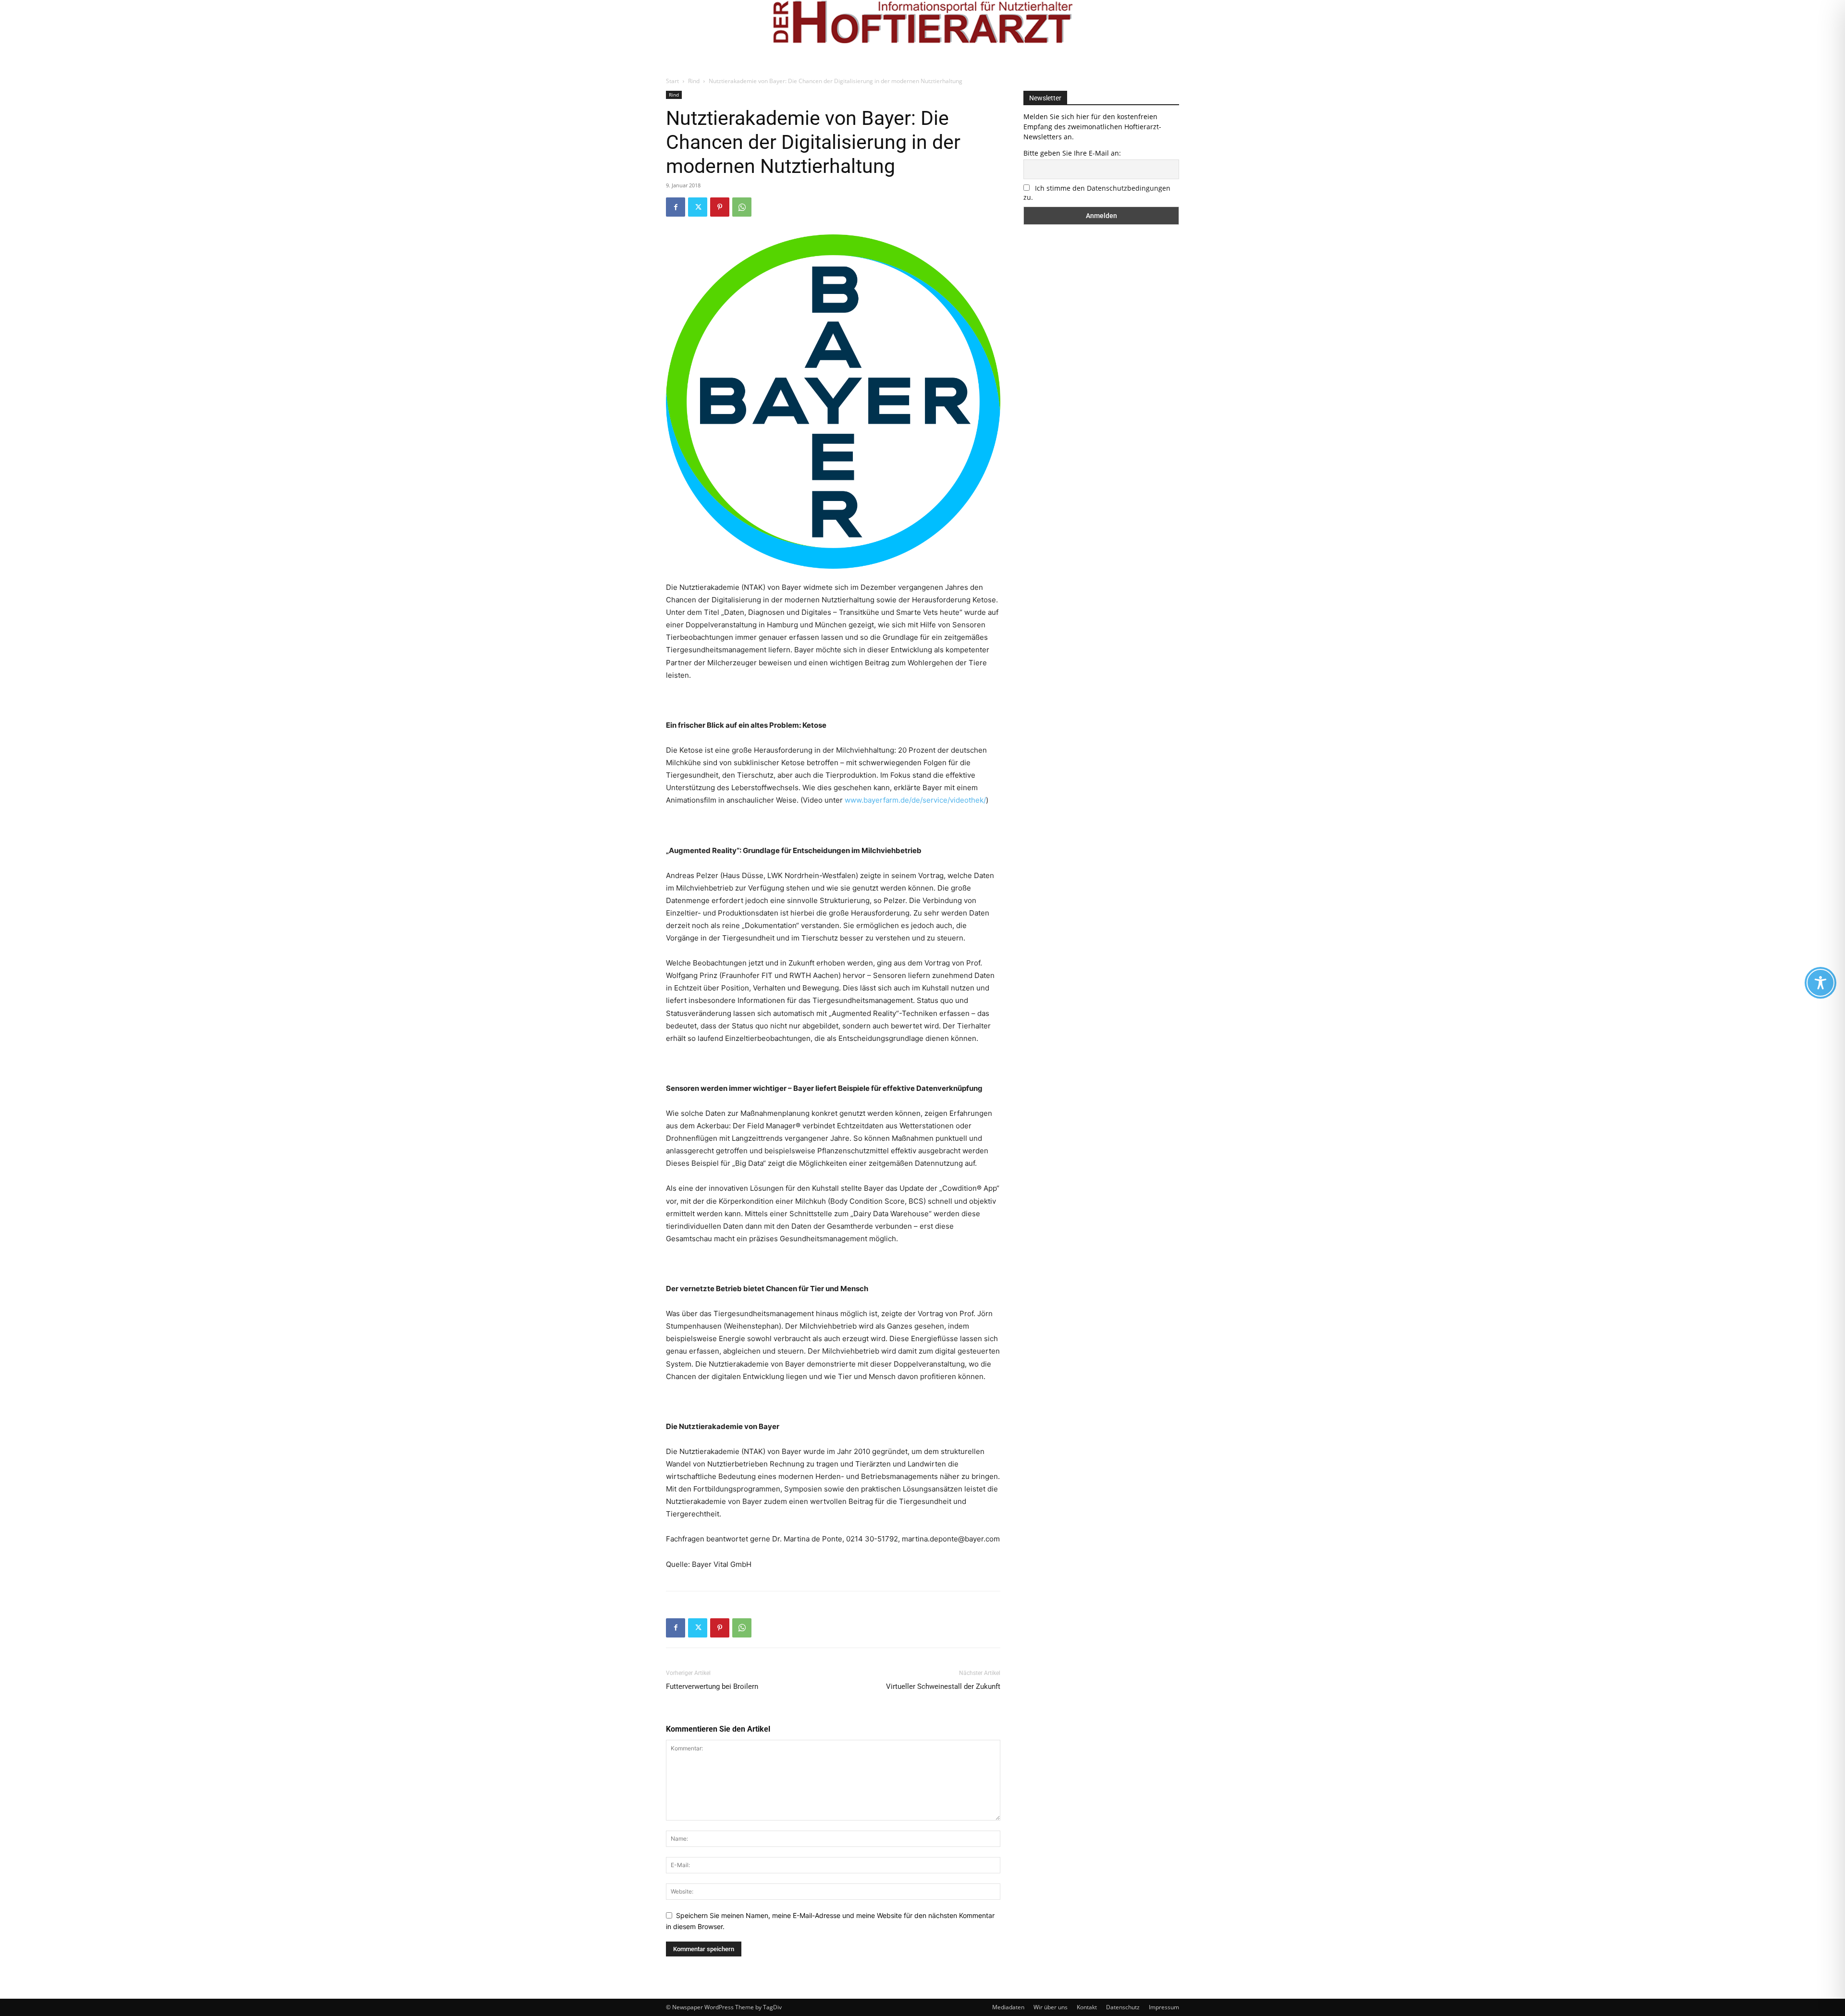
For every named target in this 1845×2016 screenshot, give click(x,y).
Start (672, 81)
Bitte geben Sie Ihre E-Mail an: (1072, 153)
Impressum (1164, 2007)
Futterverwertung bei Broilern (712, 1686)
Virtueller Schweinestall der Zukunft (943, 1686)
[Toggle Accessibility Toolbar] (1820, 983)
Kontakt (1087, 2007)
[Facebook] (676, 207)
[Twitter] (698, 207)
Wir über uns (1051, 2007)
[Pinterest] (720, 207)
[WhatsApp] (742, 207)
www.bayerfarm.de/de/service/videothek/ (915, 800)
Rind (694, 81)
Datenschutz (1123, 2007)
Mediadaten (1008, 2007)
